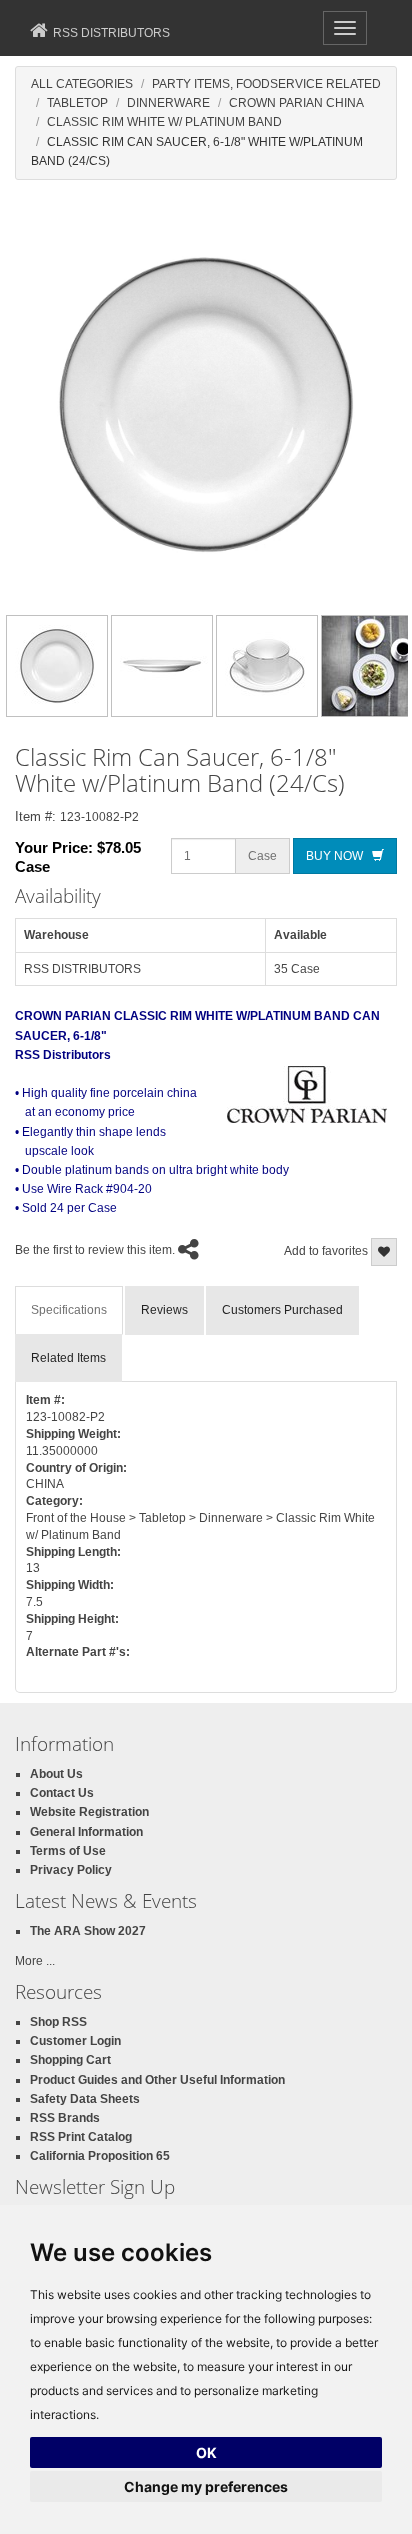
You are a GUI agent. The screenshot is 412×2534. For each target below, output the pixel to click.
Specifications (69, 1310)
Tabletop (77, 103)
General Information (86, 1832)
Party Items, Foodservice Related (266, 84)
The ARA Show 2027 (88, 1931)
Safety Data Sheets (85, 2099)
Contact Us (62, 1793)
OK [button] (206, 2452)
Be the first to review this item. (95, 1250)
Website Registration (89, 1812)
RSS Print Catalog (81, 2137)
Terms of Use (68, 1851)
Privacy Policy (71, 1870)
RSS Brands (65, 2118)
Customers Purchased (282, 1310)
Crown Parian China (296, 103)
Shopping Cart (70, 2060)
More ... (35, 1961)
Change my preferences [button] (206, 2486)
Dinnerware (168, 103)
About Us (56, 1774)
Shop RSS (58, 2022)
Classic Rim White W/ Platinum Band (164, 122)
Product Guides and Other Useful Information (157, 2080)
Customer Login (75, 2041)
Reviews (164, 1310)
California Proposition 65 (100, 2156)
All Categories (82, 84)
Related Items (68, 1358)
